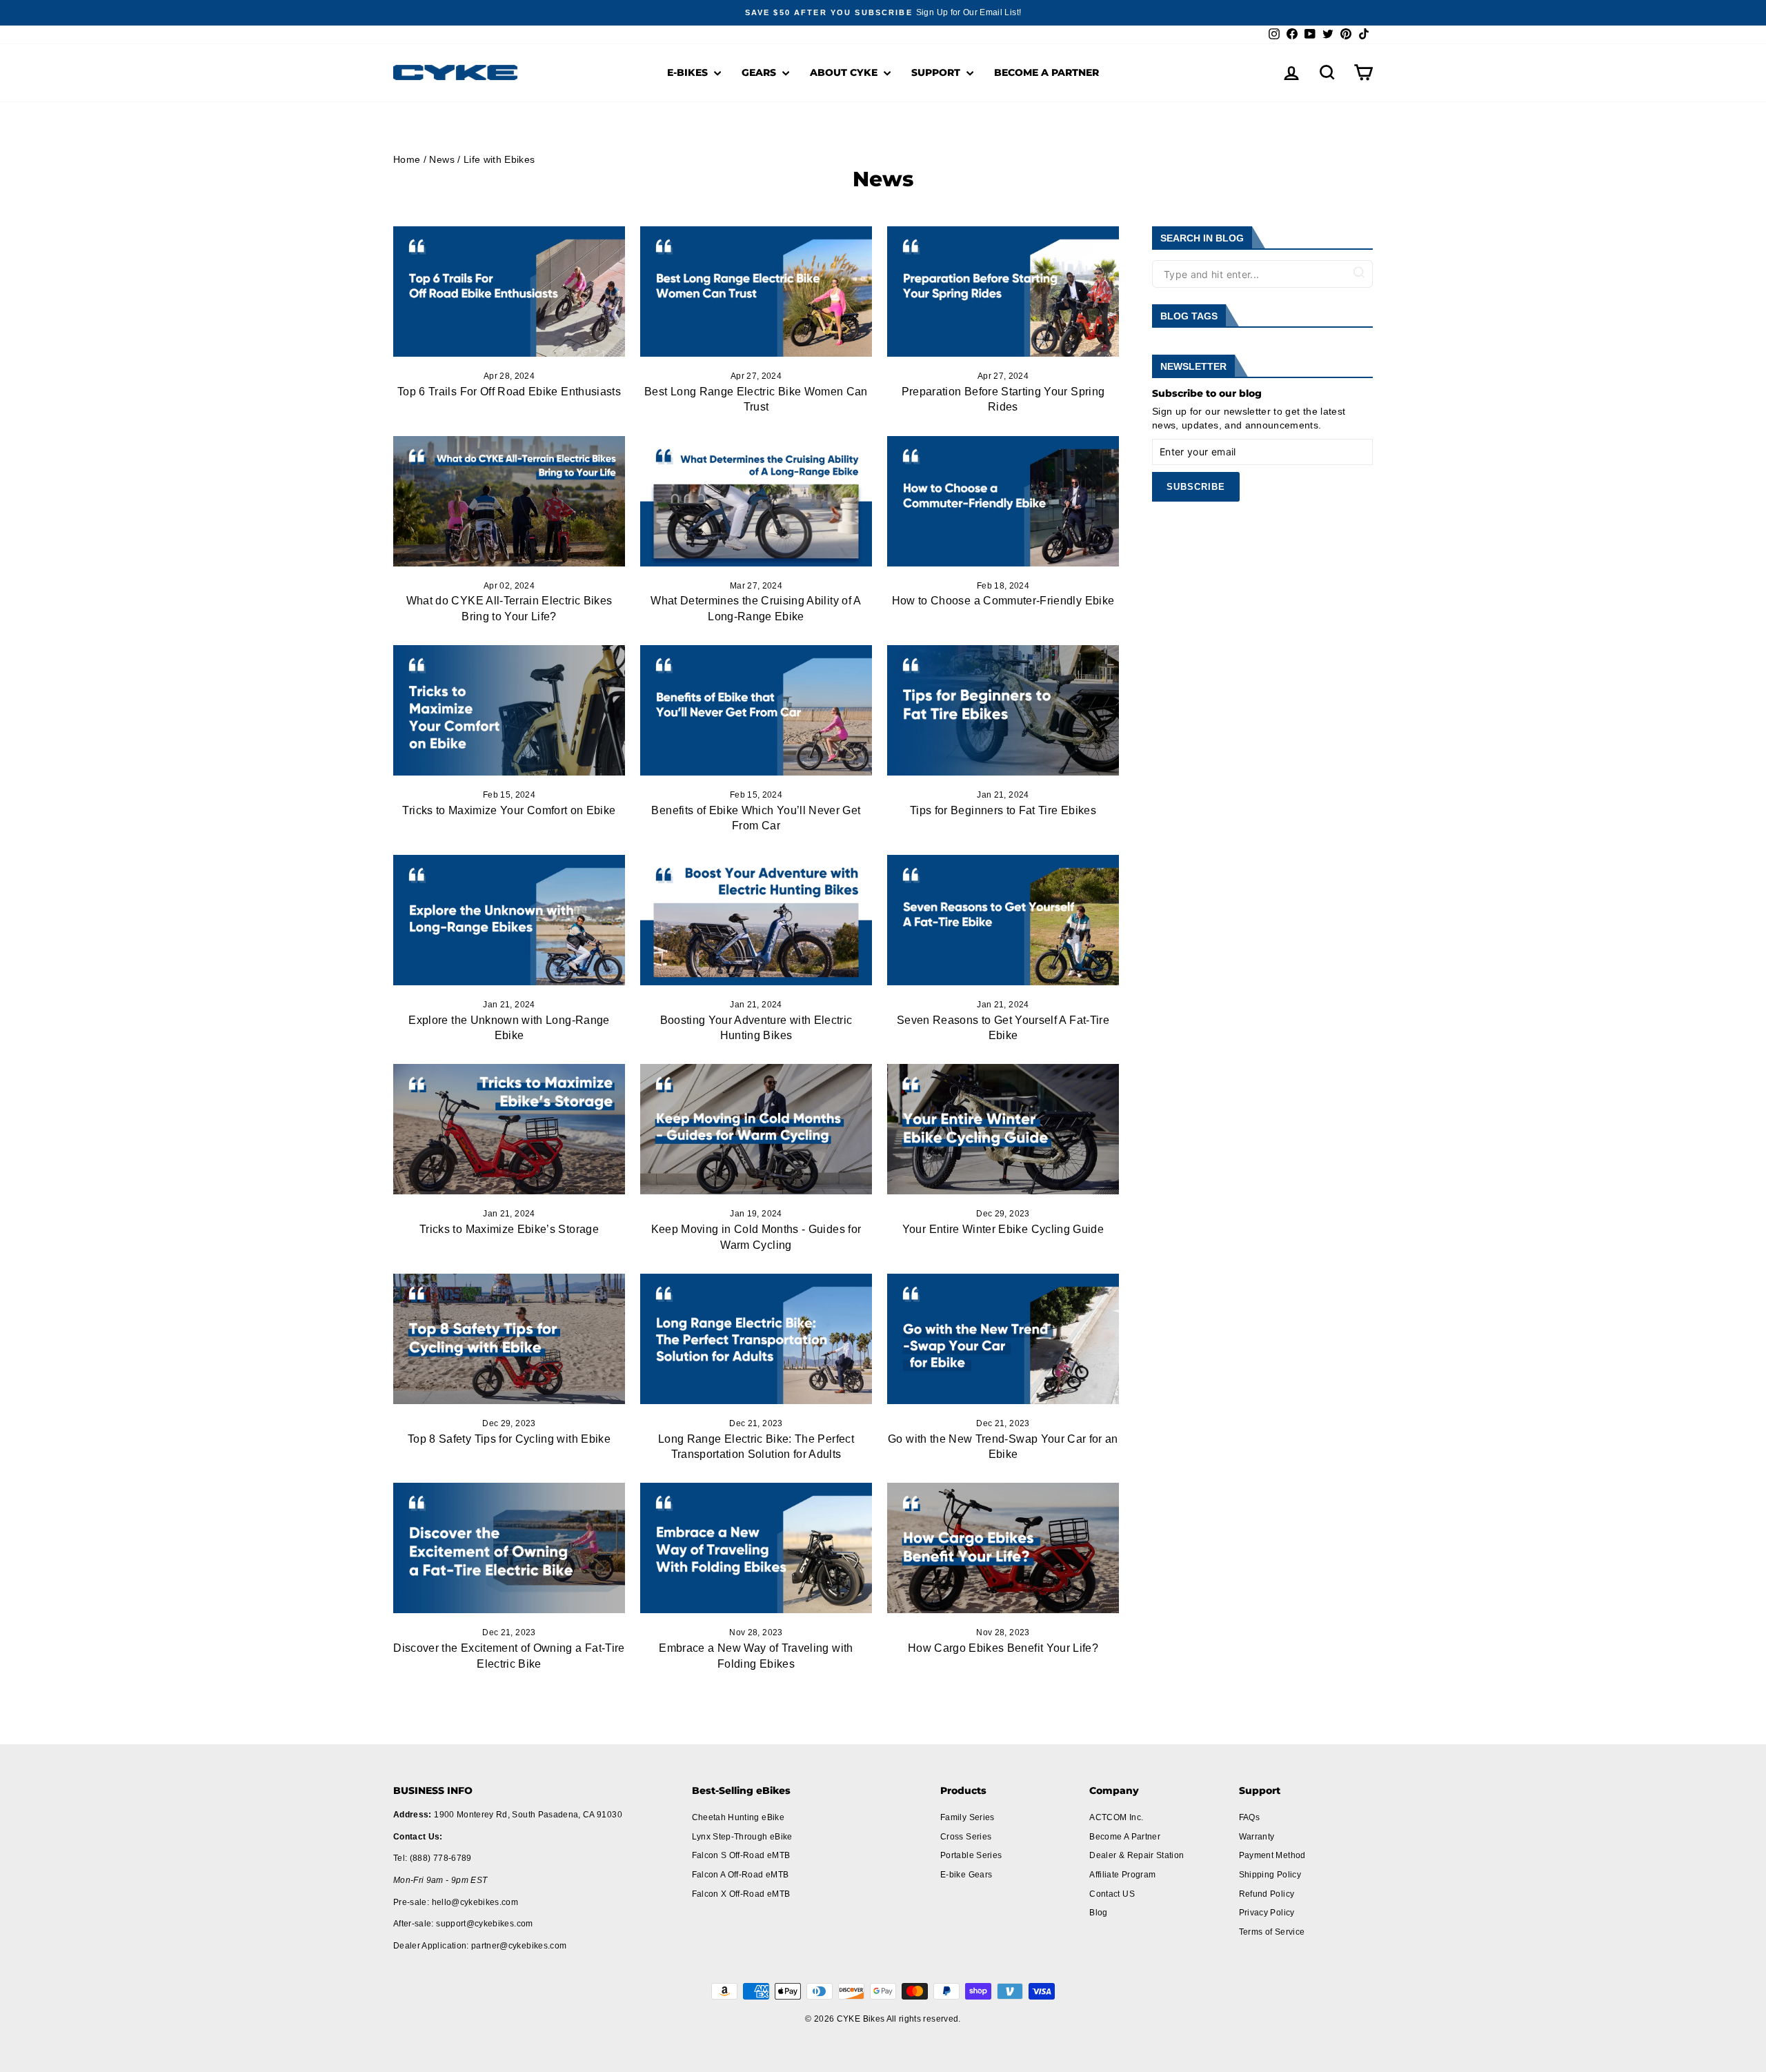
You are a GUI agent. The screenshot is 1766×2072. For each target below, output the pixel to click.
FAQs (1249, 1817)
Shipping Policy (1270, 1875)
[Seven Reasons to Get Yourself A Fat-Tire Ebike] (1003, 920)
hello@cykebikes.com (475, 1902)
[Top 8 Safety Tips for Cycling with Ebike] (509, 1339)
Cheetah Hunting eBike (738, 1817)
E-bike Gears (966, 1875)
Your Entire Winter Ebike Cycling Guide (1003, 1229)
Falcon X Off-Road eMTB (741, 1894)
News (441, 159)
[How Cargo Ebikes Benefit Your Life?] (1003, 1548)
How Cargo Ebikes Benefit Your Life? (1003, 1648)
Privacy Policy (1267, 1913)
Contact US (1112, 1894)
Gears (760, 72)
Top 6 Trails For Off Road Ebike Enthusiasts (509, 392)
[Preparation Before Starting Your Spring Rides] (1003, 292)
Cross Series (966, 1837)
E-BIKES (689, 72)
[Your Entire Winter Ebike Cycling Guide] (1003, 1129)
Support (937, 72)
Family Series (968, 1817)
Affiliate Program (1122, 1875)
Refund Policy (1267, 1894)
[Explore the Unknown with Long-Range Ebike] (509, 920)
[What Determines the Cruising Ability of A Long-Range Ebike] (756, 501)
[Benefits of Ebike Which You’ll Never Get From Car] (756, 710)
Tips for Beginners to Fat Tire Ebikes (1003, 810)
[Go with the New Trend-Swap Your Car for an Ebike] (1003, 1339)
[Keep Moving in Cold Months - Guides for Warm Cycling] (756, 1129)
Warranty (1257, 1837)
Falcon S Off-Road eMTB (741, 1855)
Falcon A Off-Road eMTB (741, 1875)
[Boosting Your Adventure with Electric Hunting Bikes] (756, 920)
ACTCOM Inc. (1116, 1817)
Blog (1098, 1913)
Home (407, 159)
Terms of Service (1272, 1932)
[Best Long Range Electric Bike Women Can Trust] (756, 292)
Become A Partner (1046, 72)
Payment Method (1272, 1855)
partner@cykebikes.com (519, 1946)
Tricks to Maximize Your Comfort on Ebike (509, 810)
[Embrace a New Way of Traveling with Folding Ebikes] (756, 1548)
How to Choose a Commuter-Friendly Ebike (1003, 601)
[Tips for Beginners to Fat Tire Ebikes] (1003, 710)
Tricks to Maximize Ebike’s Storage (509, 1229)
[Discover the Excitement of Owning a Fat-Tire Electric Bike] (509, 1548)
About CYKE (845, 72)
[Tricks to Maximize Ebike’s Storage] (509, 1129)
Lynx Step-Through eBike (742, 1837)
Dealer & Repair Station (1137, 1855)
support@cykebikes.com (484, 1924)
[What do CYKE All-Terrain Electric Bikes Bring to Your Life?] (509, 501)
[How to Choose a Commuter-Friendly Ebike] (1003, 501)
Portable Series (971, 1855)
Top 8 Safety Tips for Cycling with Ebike (509, 1439)
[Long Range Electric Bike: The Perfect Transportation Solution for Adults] (756, 1339)
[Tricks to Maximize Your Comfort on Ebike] (509, 710)
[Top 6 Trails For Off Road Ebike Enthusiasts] (509, 292)
